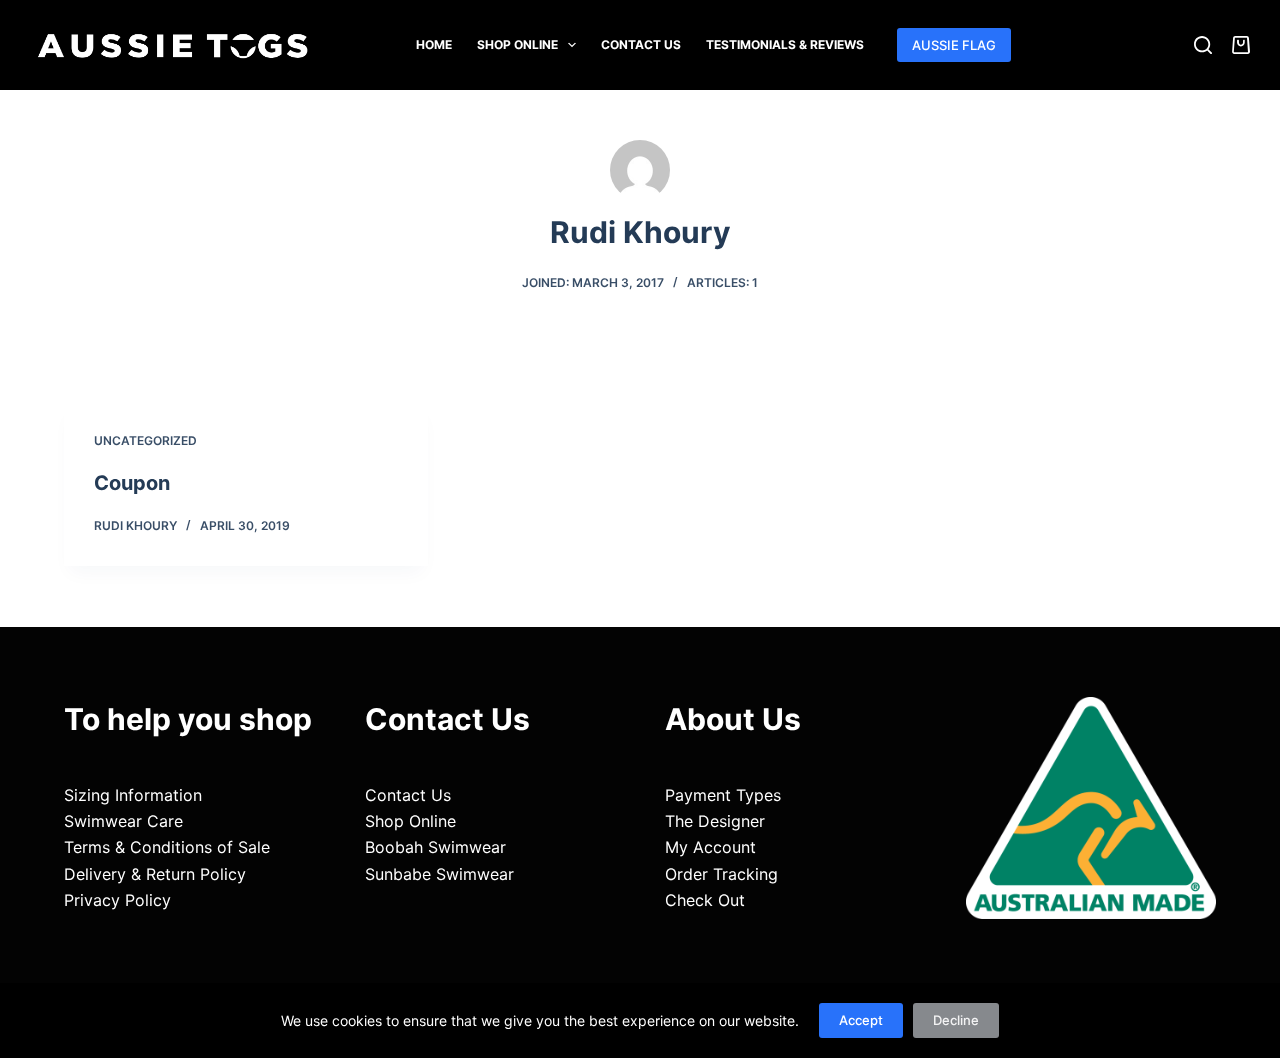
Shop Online (517, 44)
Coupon (132, 483)
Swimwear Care (123, 821)
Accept (861, 1020)
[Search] (1203, 45)
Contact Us (641, 44)
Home (434, 44)
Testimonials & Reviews (785, 44)
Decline (956, 1020)
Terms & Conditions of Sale (167, 847)
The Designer (715, 821)
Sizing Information (133, 795)
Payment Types (723, 795)
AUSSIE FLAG (954, 45)
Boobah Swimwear (435, 847)
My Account (710, 847)
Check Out (705, 900)
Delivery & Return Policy (155, 874)
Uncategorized (145, 440)
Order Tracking (721, 874)
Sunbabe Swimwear (439, 874)
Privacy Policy (117, 900)
